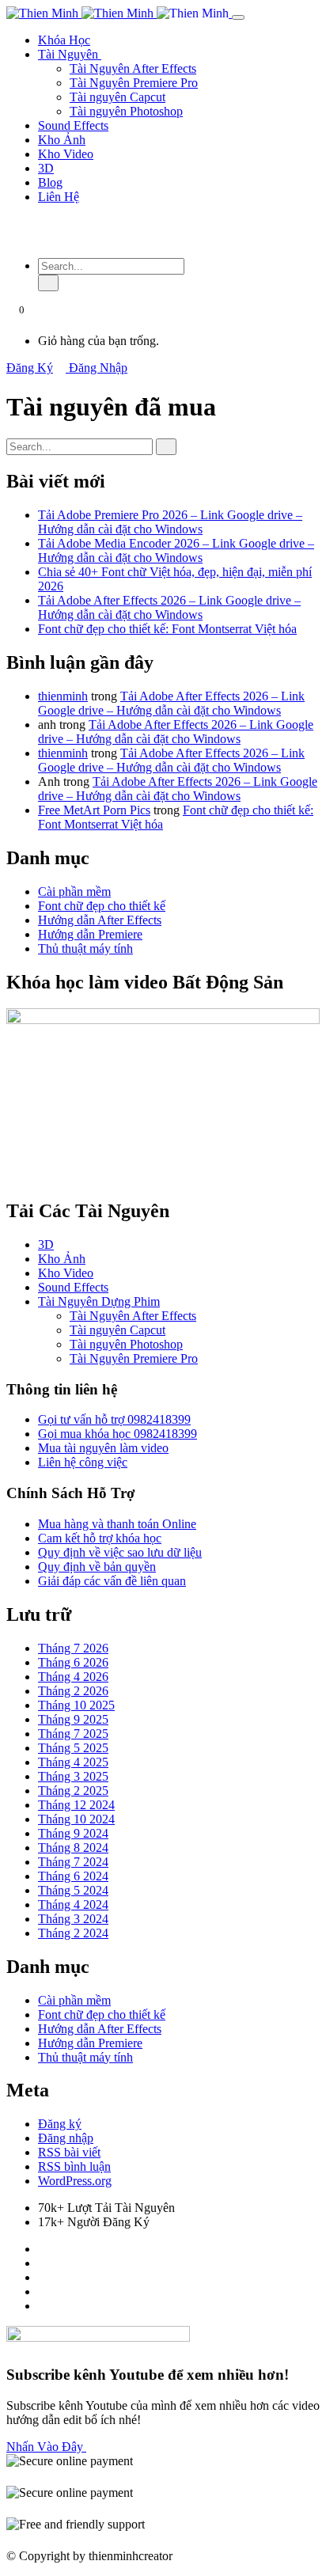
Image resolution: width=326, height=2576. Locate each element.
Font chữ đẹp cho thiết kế (102, 906)
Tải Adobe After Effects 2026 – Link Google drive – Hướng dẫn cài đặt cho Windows (169, 607)
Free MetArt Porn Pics (94, 810)
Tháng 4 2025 (73, 1762)
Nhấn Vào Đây (46, 2447)
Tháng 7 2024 (73, 1862)
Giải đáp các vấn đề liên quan (112, 1581)
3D (46, 168)
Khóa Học (64, 40)
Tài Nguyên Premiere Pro (134, 83)
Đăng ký (60, 2124)
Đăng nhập (66, 2138)
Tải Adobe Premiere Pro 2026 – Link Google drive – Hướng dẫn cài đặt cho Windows (170, 522)
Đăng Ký (30, 368)
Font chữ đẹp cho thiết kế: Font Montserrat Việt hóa (167, 629)
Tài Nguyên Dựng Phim (99, 1301)
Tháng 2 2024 (73, 1933)
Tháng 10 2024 (76, 1819)
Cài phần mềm (74, 892)
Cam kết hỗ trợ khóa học (100, 1538)
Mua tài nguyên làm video (103, 1448)
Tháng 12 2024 (76, 1805)
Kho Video (66, 154)
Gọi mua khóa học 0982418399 (118, 1434)
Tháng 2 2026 (73, 1691)
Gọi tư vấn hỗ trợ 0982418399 (114, 1419)
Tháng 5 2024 (73, 1890)
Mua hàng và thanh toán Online (117, 1524)
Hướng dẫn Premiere (90, 934)
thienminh (63, 696)
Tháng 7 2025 (73, 1734)
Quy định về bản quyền (97, 1567)
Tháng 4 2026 (73, 1677)
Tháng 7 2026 (73, 1648)
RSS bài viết (69, 2152)
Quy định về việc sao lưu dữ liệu (120, 1552)
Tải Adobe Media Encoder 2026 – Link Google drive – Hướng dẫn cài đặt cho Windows (176, 550)
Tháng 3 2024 (73, 1919)
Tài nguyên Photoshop (126, 111)
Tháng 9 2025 (73, 1719)
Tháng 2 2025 (73, 1791)
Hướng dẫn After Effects (100, 920)
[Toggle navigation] (238, 17)
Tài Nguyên (70, 54)
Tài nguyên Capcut (118, 97)
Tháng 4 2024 (73, 1904)
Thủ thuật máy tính (85, 948)
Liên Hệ (59, 197)
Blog (50, 182)
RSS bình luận (74, 2166)
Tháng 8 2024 (73, 1848)
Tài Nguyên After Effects (133, 68)
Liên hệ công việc (83, 1462)
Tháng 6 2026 (73, 1662)
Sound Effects (73, 125)
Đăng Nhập (97, 368)
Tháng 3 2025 (73, 1776)
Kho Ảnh (62, 140)
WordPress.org (75, 2181)
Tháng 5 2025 (73, 1748)
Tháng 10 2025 (76, 1705)
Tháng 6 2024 (73, 1876)
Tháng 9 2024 (73, 1833)
